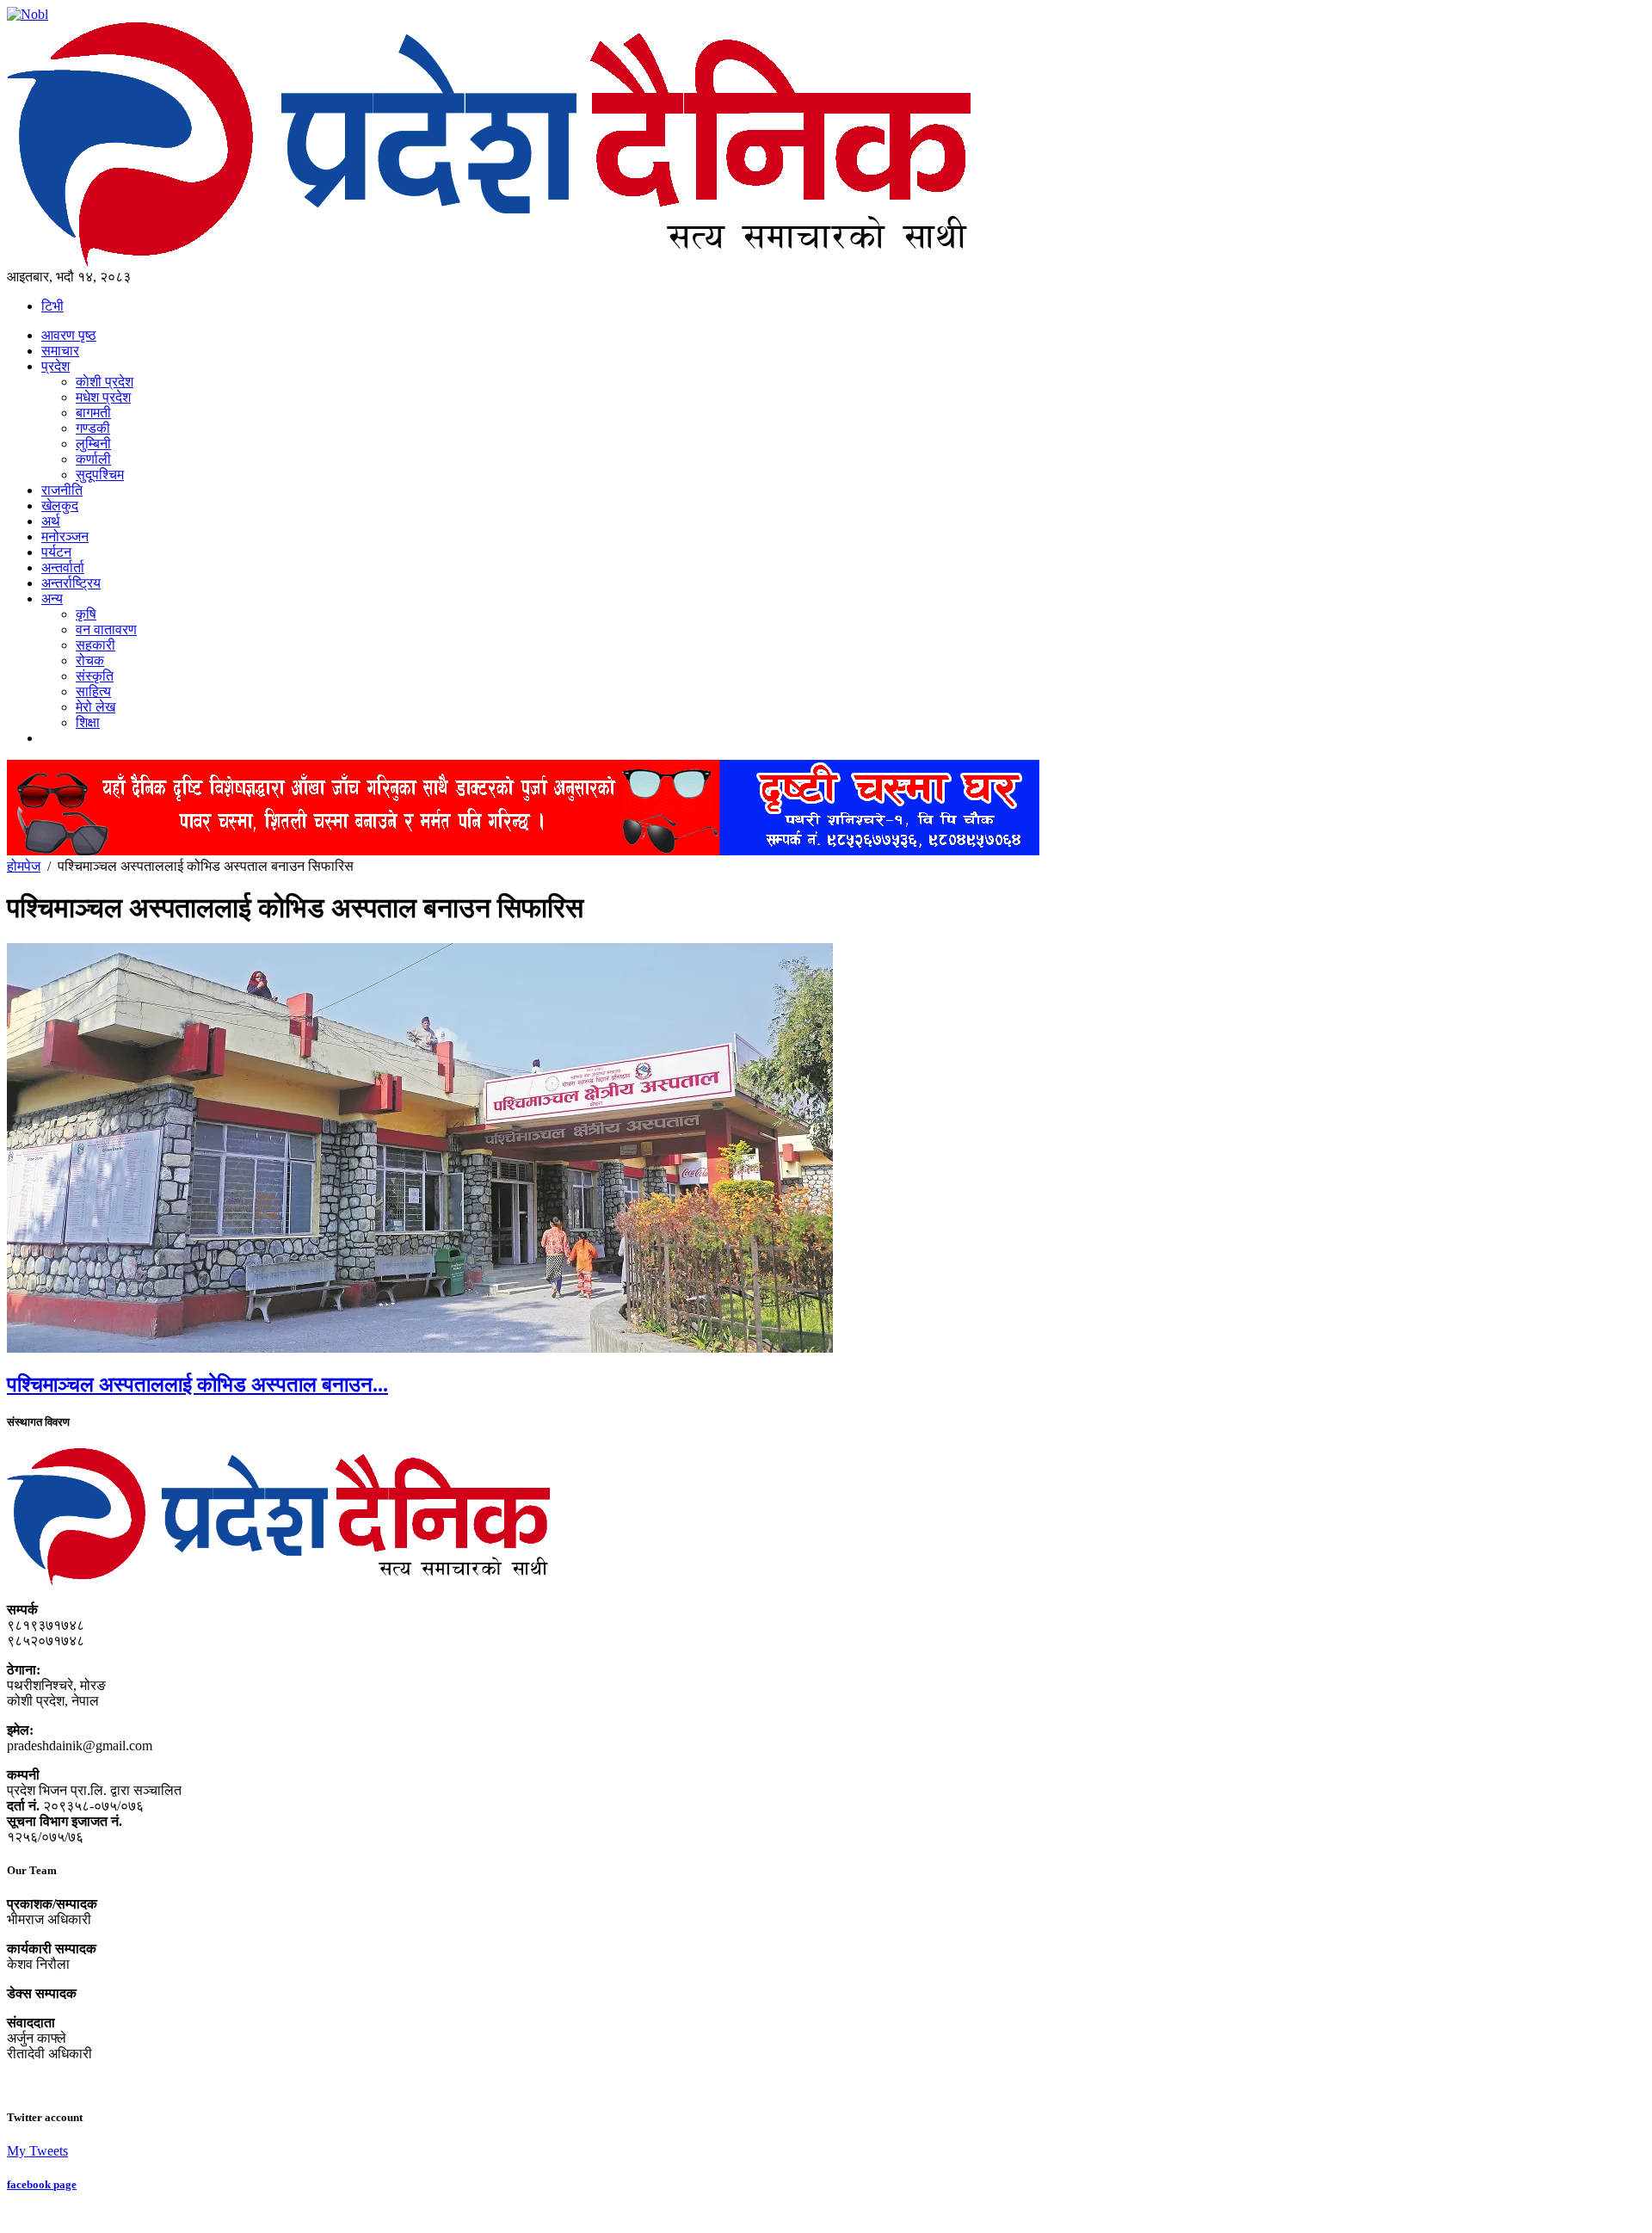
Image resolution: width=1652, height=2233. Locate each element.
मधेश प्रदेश (103, 397)
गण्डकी (93, 428)
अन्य (52, 598)
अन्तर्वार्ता (63, 568)
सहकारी (96, 645)
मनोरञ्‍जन (65, 537)
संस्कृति (95, 676)
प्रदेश (55, 366)
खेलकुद (60, 506)
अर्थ (51, 521)
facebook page (42, 2184)
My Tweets (37, 2151)
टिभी (52, 306)
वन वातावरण (106, 629)
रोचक (90, 660)
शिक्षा (88, 722)
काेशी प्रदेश (105, 382)
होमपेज (24, 866)
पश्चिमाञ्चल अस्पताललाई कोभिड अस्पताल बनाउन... (197, 1385)
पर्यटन (56, 552)
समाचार (60, 351)
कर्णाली (93, 459)
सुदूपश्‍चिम (100, 475)
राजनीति (62, 490)
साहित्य (93, 691)
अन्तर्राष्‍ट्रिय (71, 583)
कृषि (86, 614)
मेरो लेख (96, 707)
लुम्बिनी (93, 444)
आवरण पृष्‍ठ (69, 335)
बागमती (93, 413)
